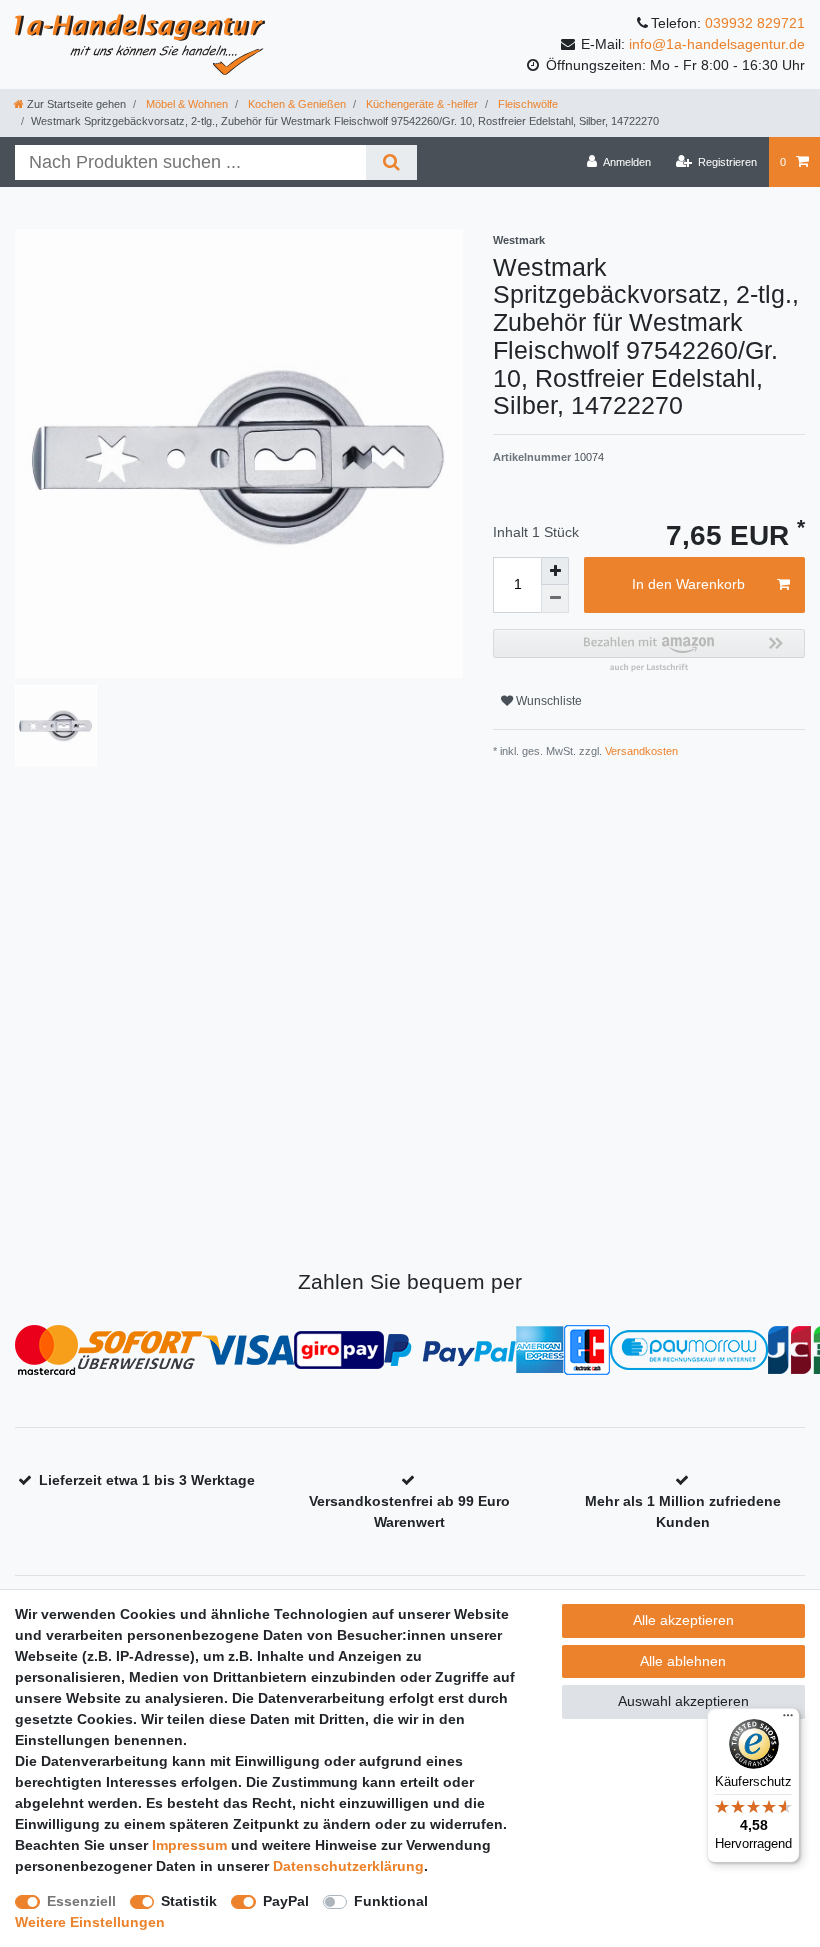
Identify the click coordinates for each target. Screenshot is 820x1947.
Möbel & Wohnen (185, 104)
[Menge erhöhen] (555, 571)
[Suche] (391, 162)
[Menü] (788, 1720)
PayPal (286, 1901)
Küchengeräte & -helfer (420, 104)
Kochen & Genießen (295, 104)
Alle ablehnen (683, 1661)
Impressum (189, 1845)
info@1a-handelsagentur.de (717, 44)
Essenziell (81, 1901)
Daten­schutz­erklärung (348, 1866)
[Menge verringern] (555, 599)
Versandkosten (640, 751)
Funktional (391, 1901)
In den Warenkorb (688, 584)
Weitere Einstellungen (90, 1922)
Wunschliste (547, 701)
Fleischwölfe (526, 104)
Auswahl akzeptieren (683, 1701)
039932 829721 (755, 23)
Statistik (189, 1901)
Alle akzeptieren (683, 1620)
